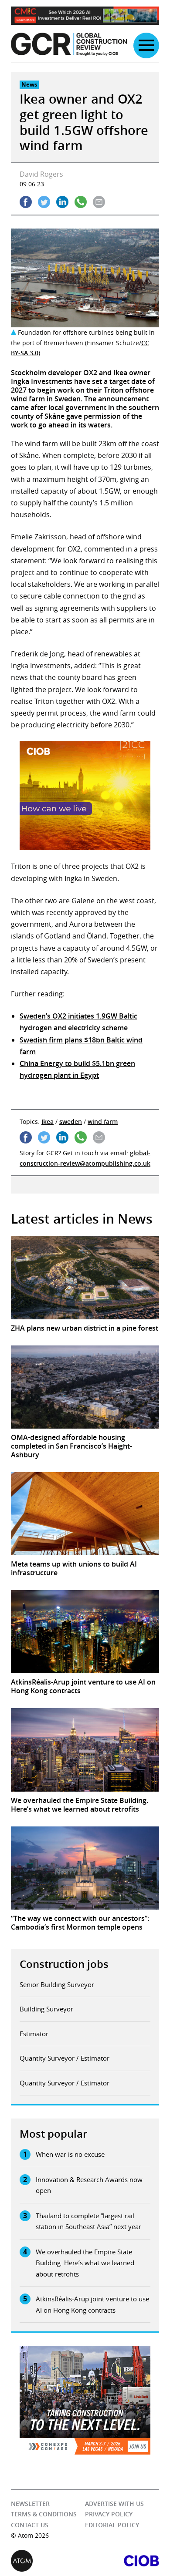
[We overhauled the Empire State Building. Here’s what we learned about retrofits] (85, 1750)
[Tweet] (44, 202)
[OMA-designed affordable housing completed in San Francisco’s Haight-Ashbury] (85, 1387)
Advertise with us (114, 2504)
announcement (123, 399)
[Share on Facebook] (26, 202)
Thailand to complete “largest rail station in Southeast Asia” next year (88, 2221)
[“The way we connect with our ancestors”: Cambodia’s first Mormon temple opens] (85, 1868)
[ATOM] (48, 2561)
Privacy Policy (109, 2514)
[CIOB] (122, 2561)
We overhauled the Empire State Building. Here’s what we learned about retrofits (85, 2263)
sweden (71, 1122)
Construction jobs (64, 1964)
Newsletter (30, 2504)
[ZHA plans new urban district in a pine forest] (85, 1277)
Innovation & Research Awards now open (89, 2185)
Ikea (48, 1122)
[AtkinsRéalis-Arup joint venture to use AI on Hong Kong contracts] (85, 1632)
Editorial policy (112, 2525)
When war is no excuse (70, 2154)
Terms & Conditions (44, 2514)
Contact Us (30, 2525)
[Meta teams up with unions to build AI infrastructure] (85, 1514)
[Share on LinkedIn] (62, 202)
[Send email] (99, 202)
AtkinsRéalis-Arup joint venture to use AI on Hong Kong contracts (92, 2304)
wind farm (103, 1122)
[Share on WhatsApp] (81, 202)
